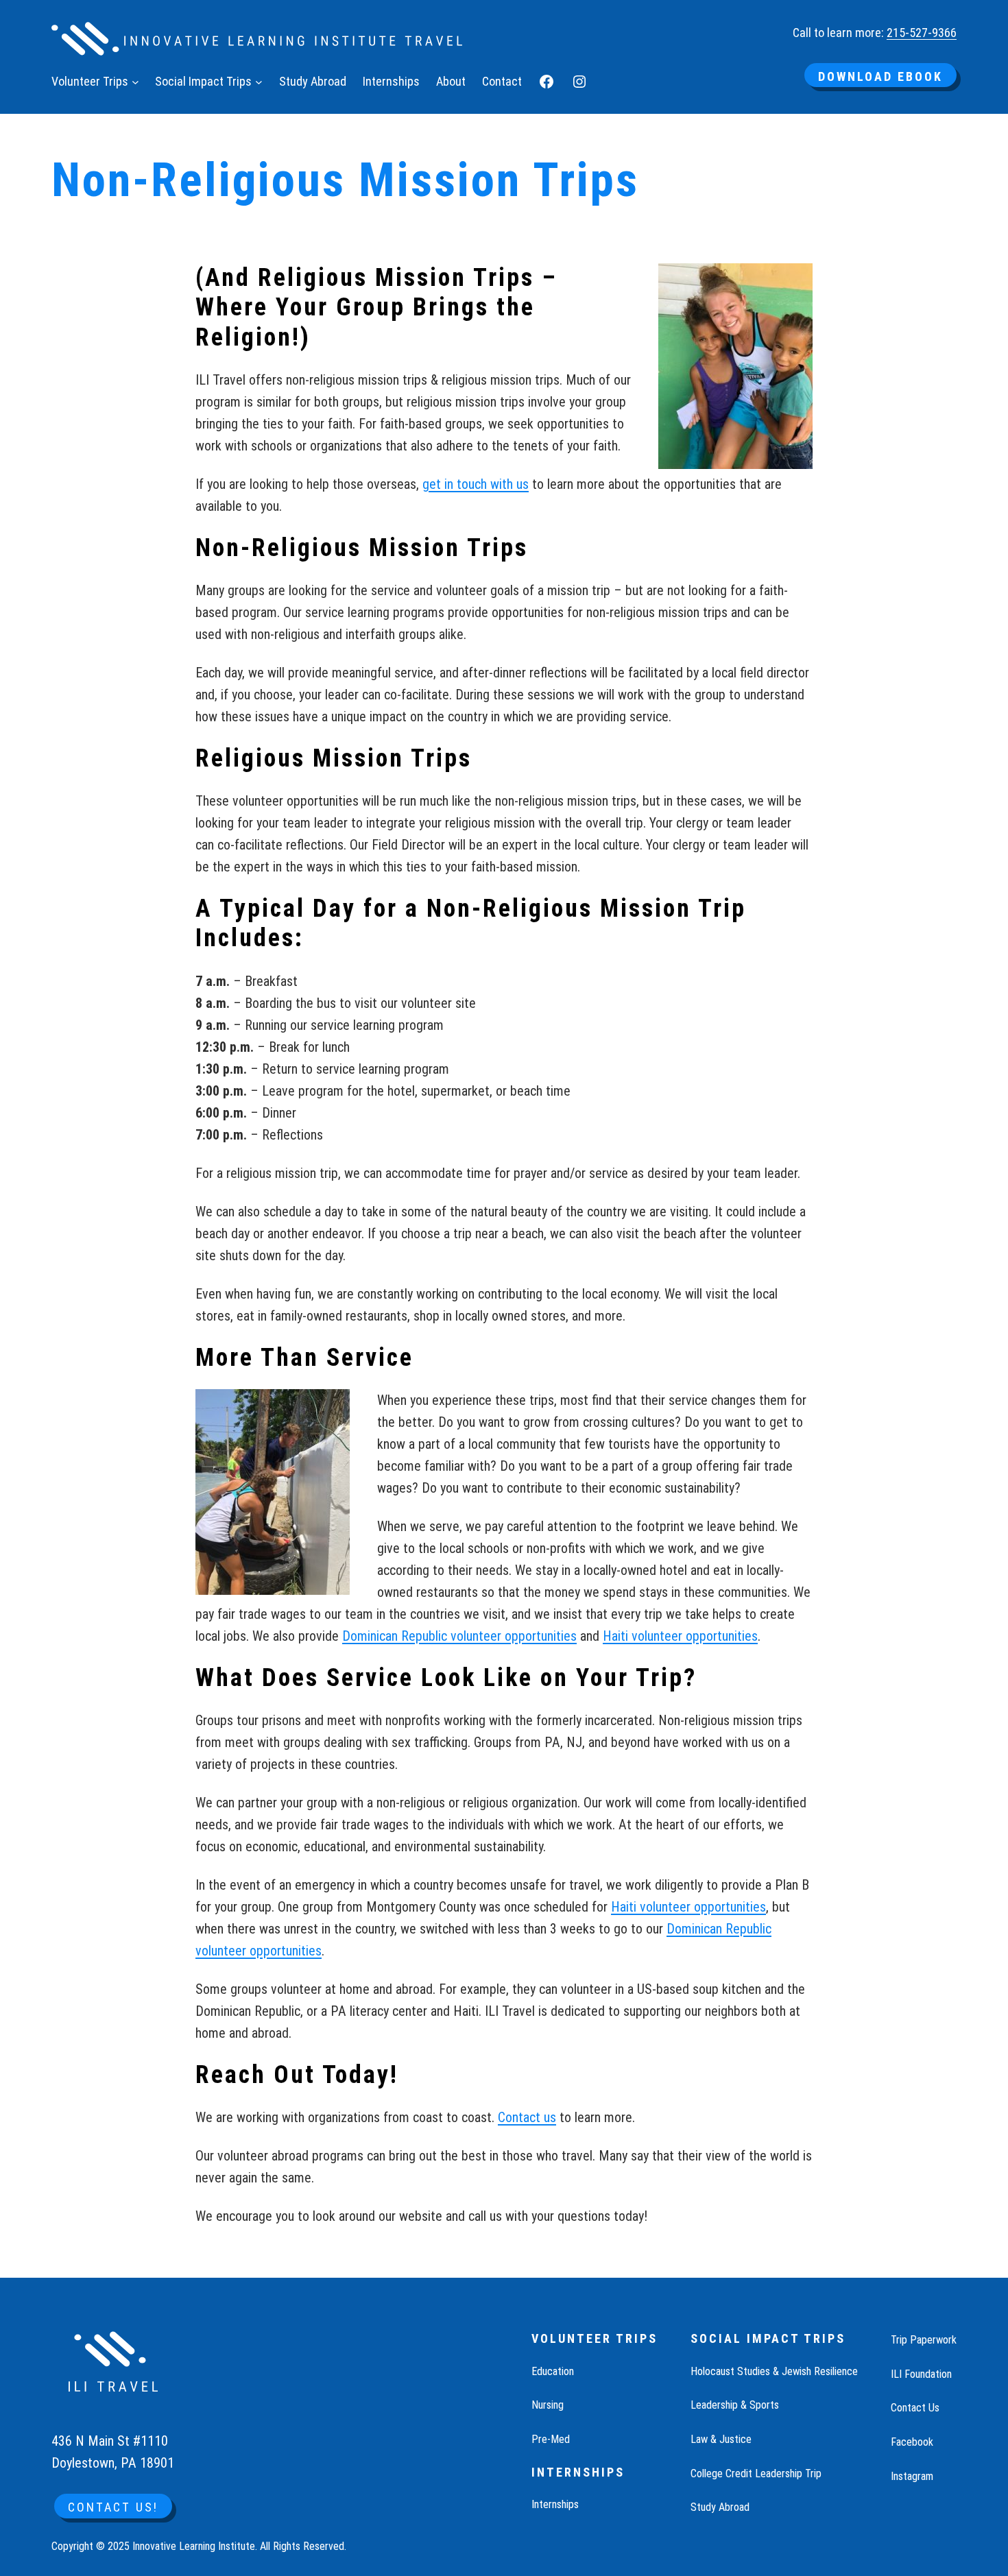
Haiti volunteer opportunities (680, 1636)
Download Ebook (880, 76)
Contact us (527, 2117)
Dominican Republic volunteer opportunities (459, 1636)
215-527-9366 (922, 33)
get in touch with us (476, 484)
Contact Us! (113, 2507)
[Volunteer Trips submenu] (135, 82)
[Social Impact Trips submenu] (259, 82)
